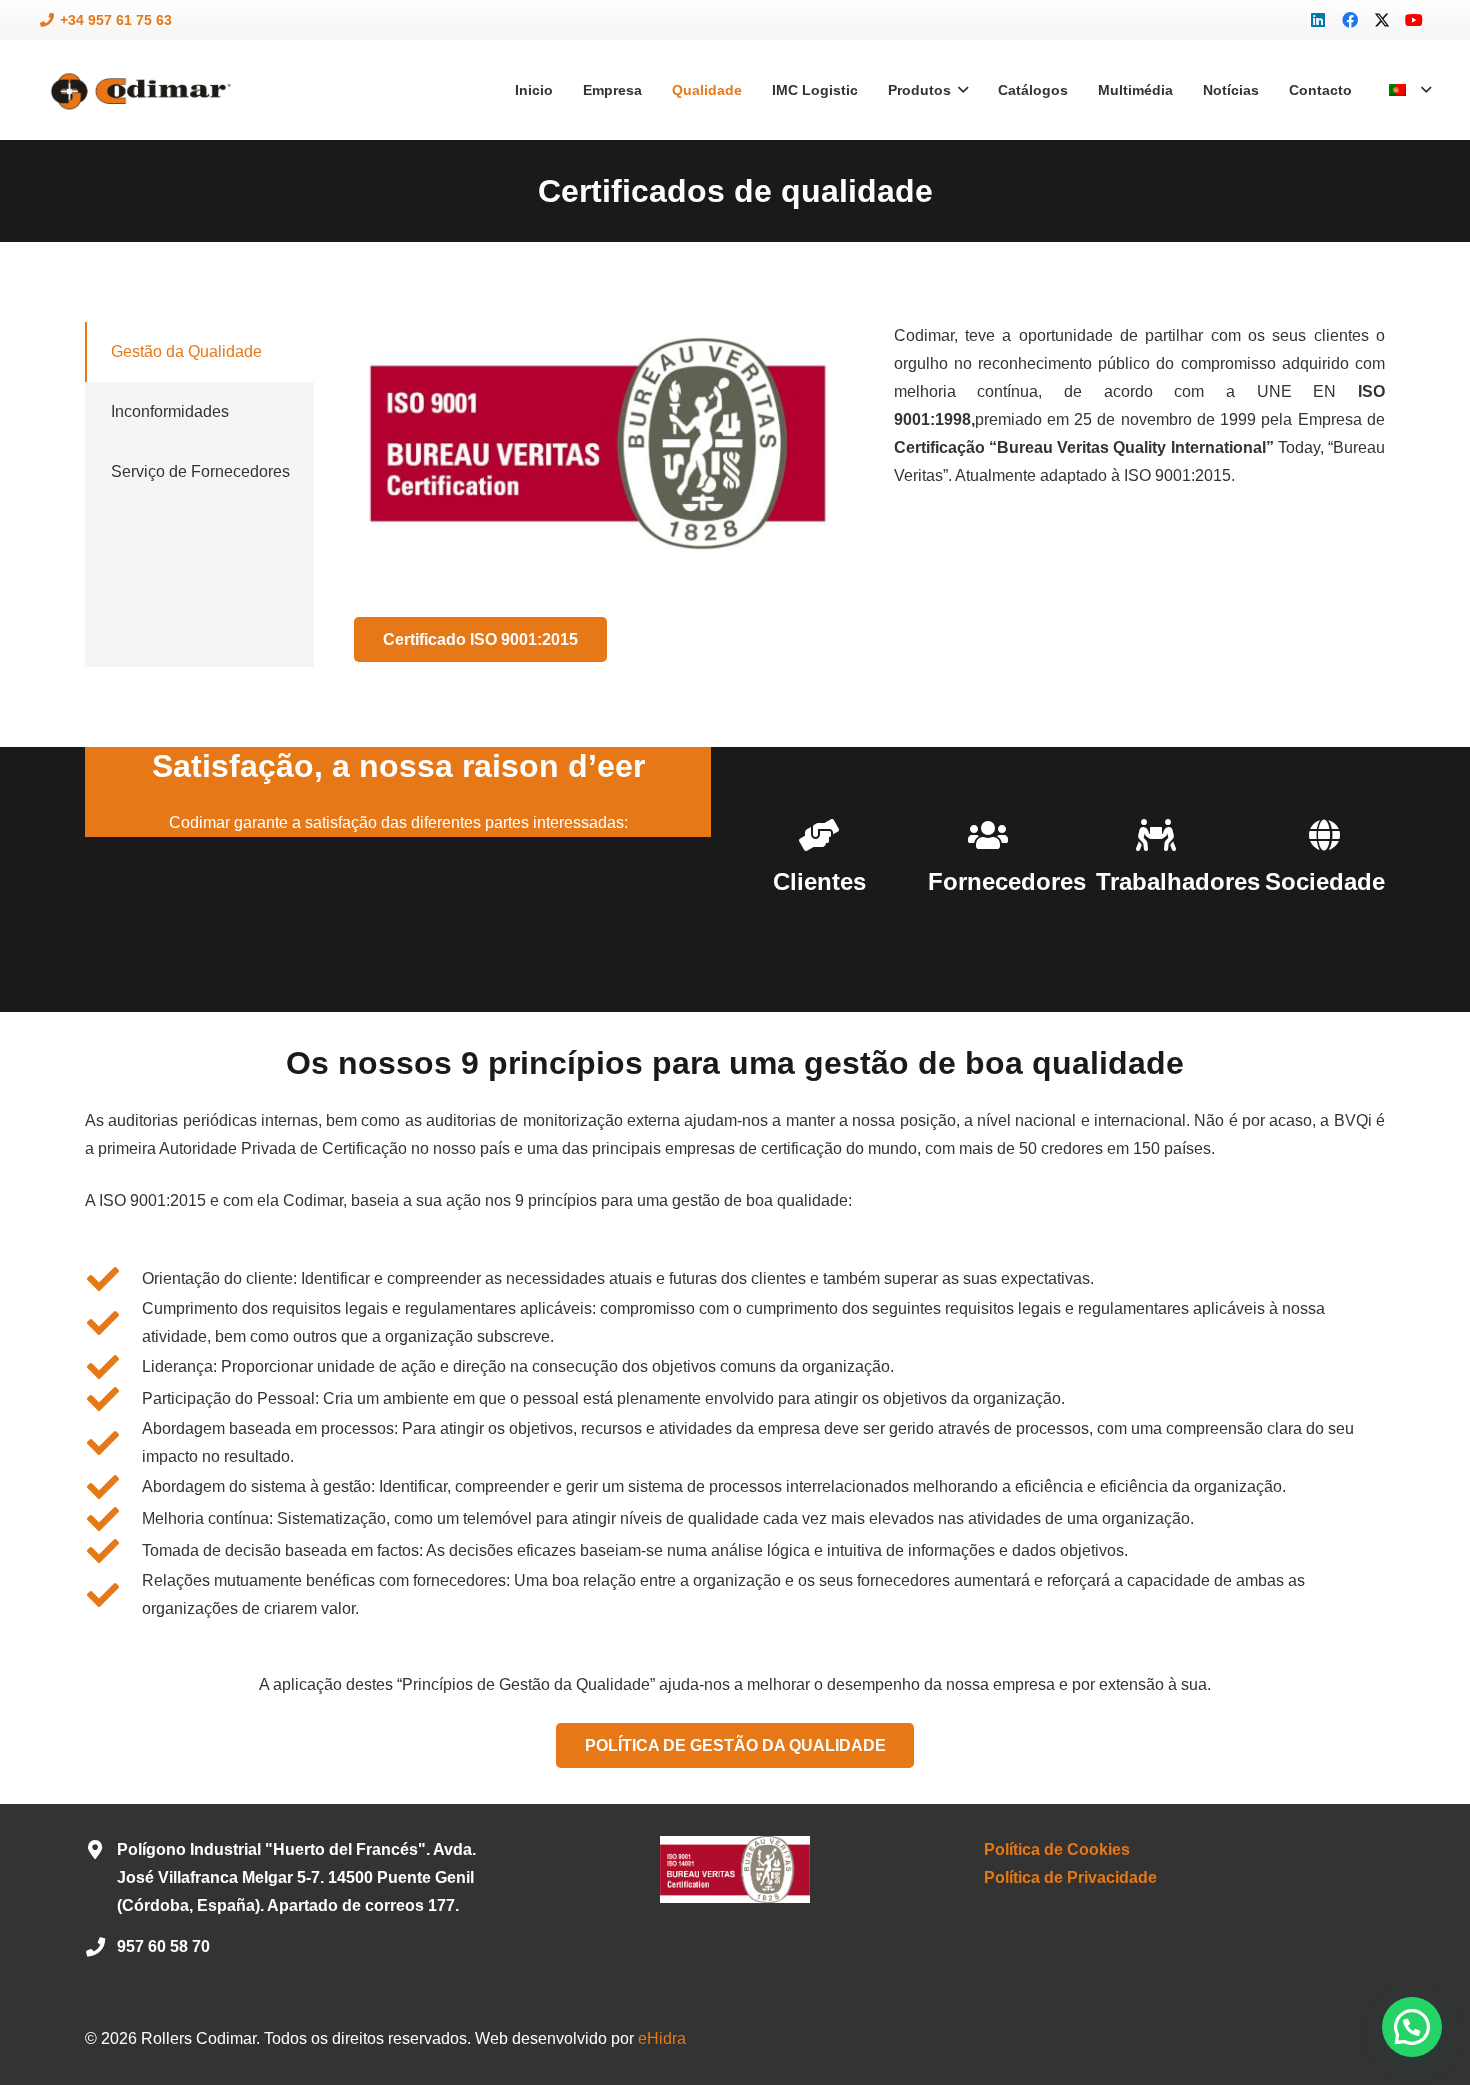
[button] (1409, 90)
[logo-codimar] (138, 90)
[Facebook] (1350, 20)
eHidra (662, 2038)
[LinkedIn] (1318, 20)
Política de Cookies (1057, 1849)
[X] (1382, 20)
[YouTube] (1414, 20)
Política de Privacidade (1070, 1877)
